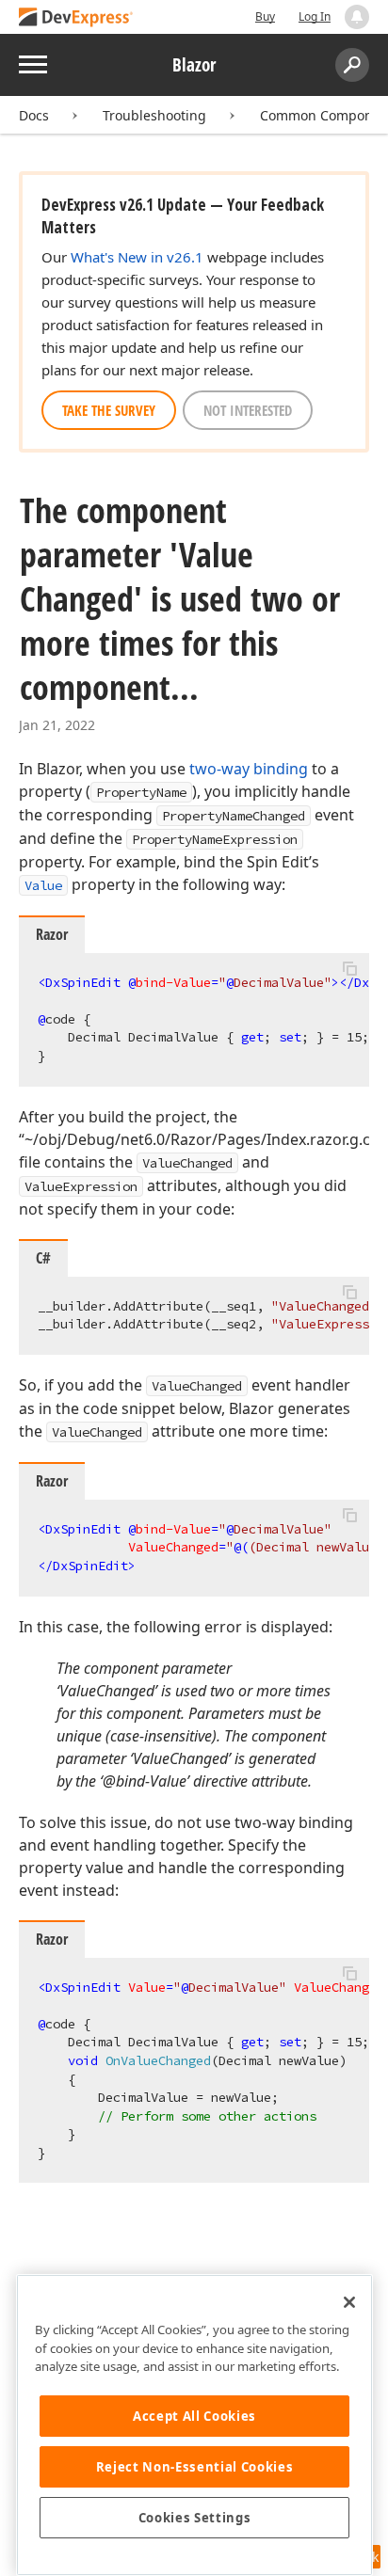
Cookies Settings (195, 2518)
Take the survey (109, 410)
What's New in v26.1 (137, 257)
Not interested (248, 410)
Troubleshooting (154, 115)
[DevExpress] (76, 18)
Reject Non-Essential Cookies (194, 2467)
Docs (34, 115)
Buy (265, 16)
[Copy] (349, 969)
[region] (194, 2425)
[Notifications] (357, 17)
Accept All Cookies (194, 2416)
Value (43, 885)
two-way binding (249, 769)
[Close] (349, 2302)
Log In (315, 16)
